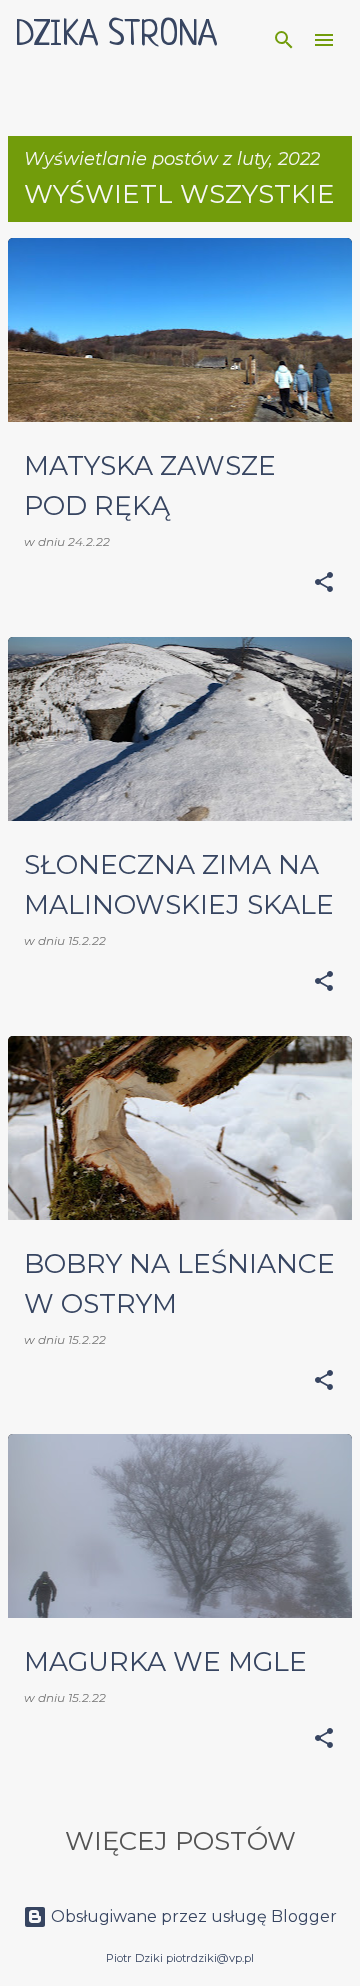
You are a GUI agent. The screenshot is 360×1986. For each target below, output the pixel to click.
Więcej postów (180, 1841)
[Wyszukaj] (284, 40)
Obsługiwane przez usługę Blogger (192, 1916)
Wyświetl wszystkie (179, 194)
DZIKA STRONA (116, 36)
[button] (324, 583)
